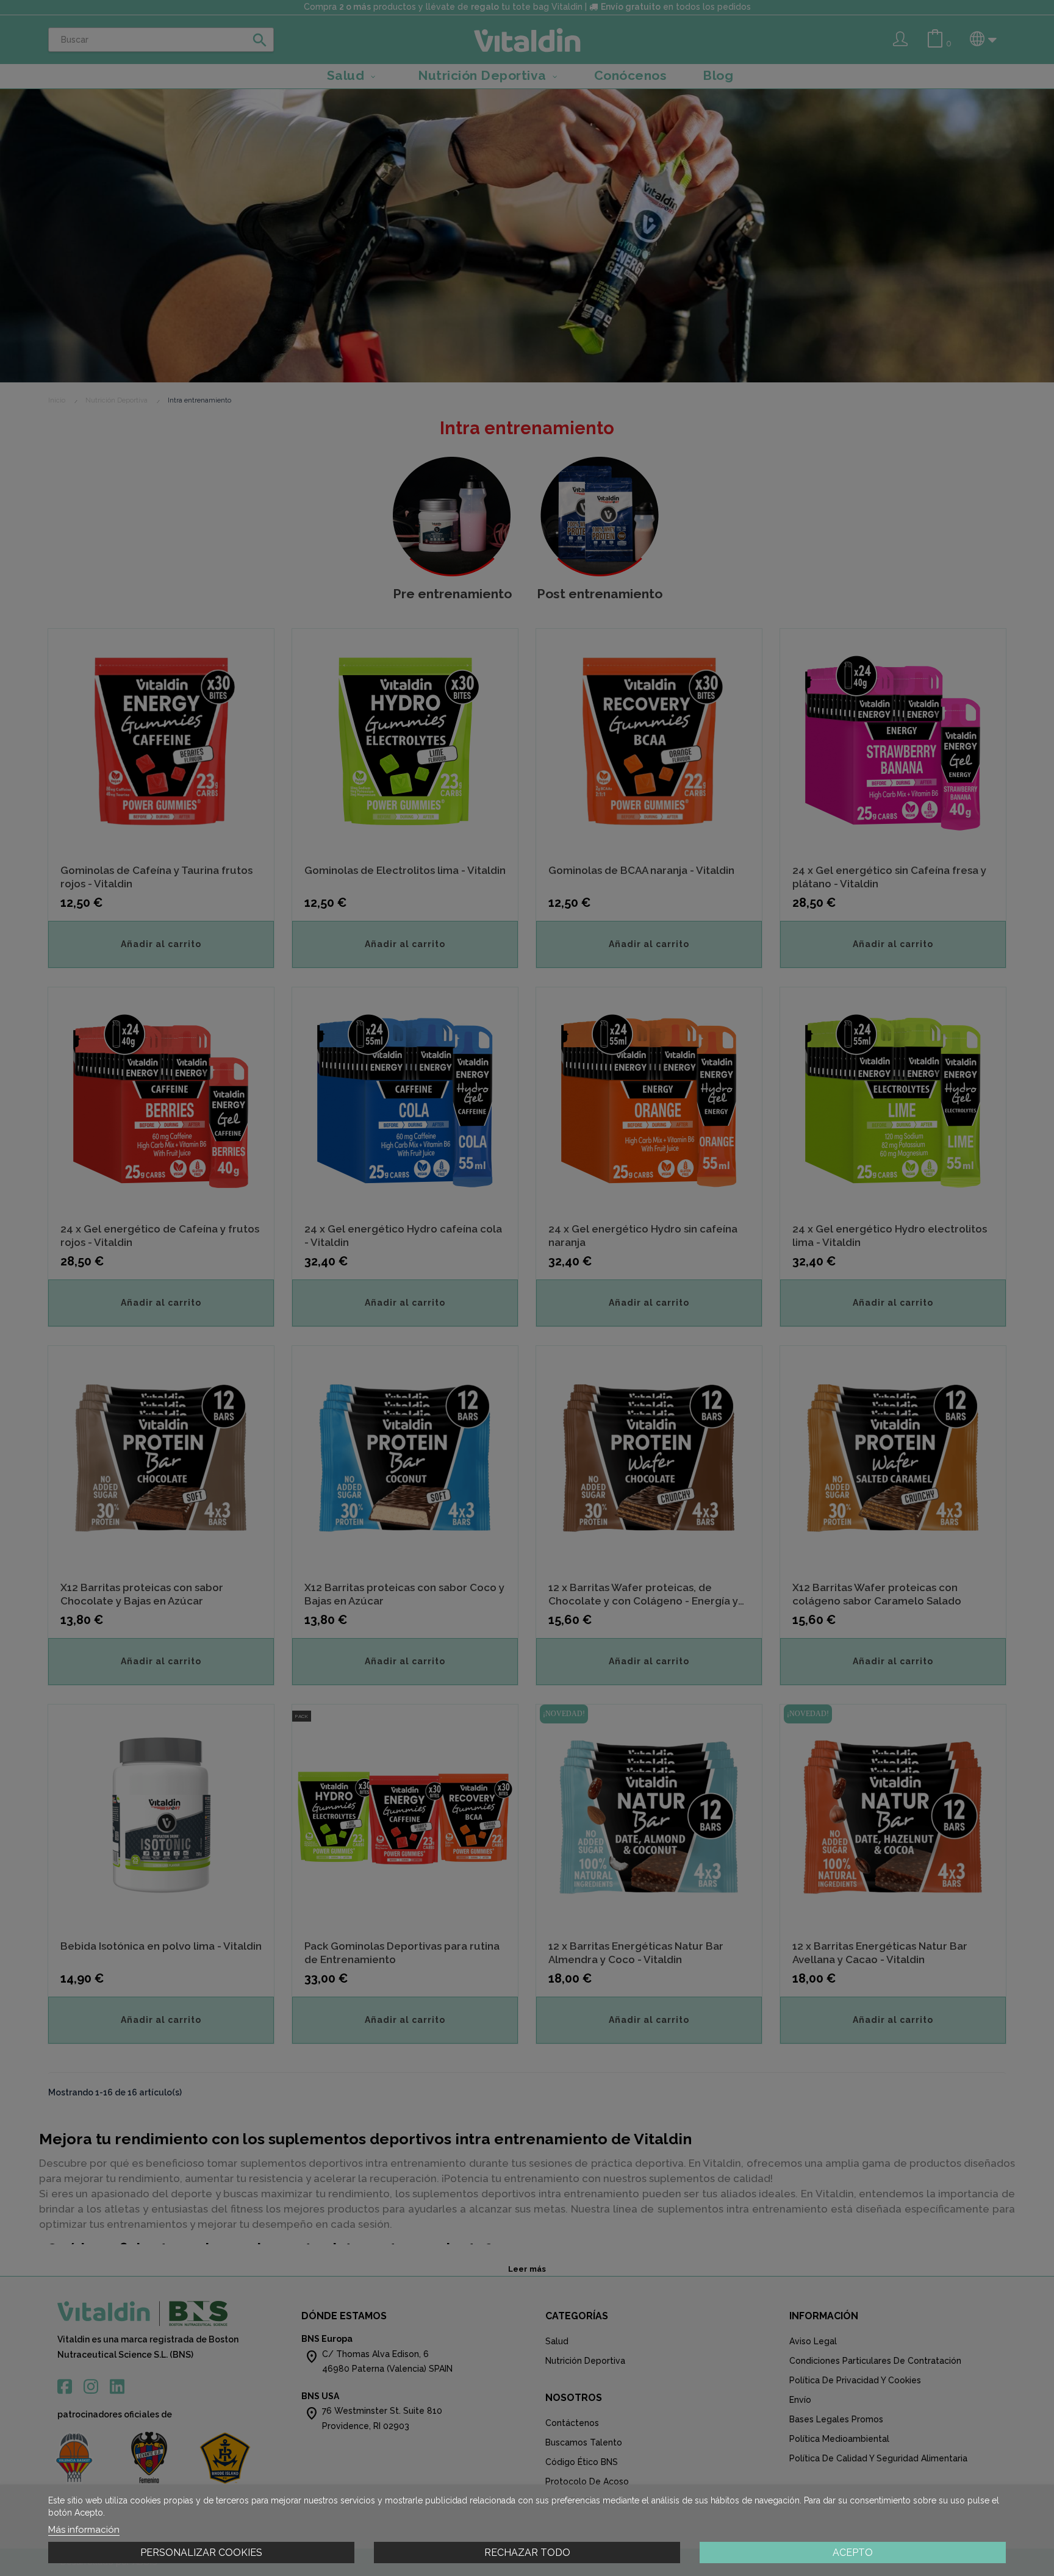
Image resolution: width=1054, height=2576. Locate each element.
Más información (84, 2530)
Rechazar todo (527, 2553)
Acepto (853, 2553)
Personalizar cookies (201, 2553)
